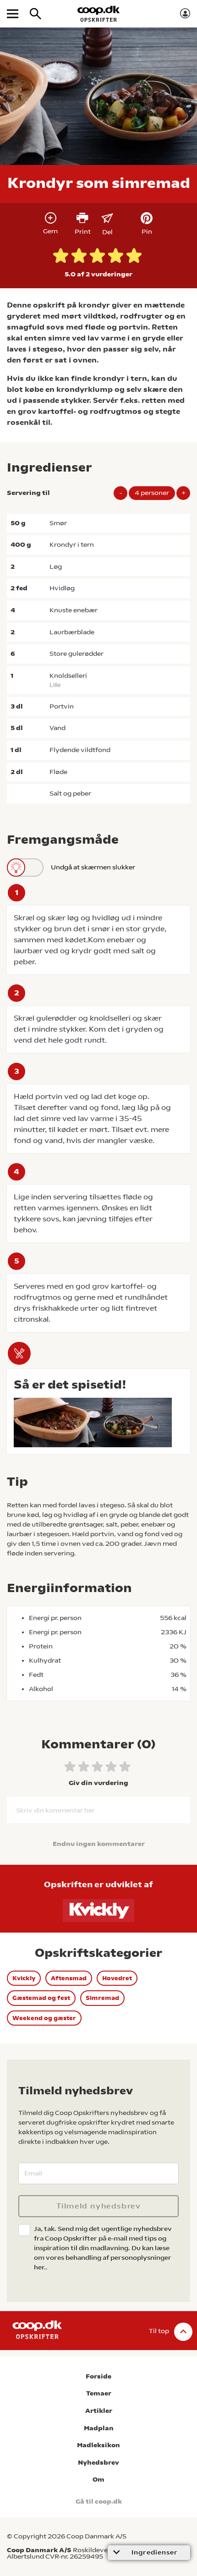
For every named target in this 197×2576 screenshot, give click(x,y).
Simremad (102, 1998)
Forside (98, 2376)
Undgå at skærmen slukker (93, 867)
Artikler (99, 2411)
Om (98, 2480)
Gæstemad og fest (41, 1998)
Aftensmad (69, 1978)
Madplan (99, 2428)
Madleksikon (98, 2445)
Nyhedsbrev (98, 2463)
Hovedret (117, 1978)
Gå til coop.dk (99, 2502)
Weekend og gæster (44, 2018)
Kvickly (24, 1978)
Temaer (99, 2393)
